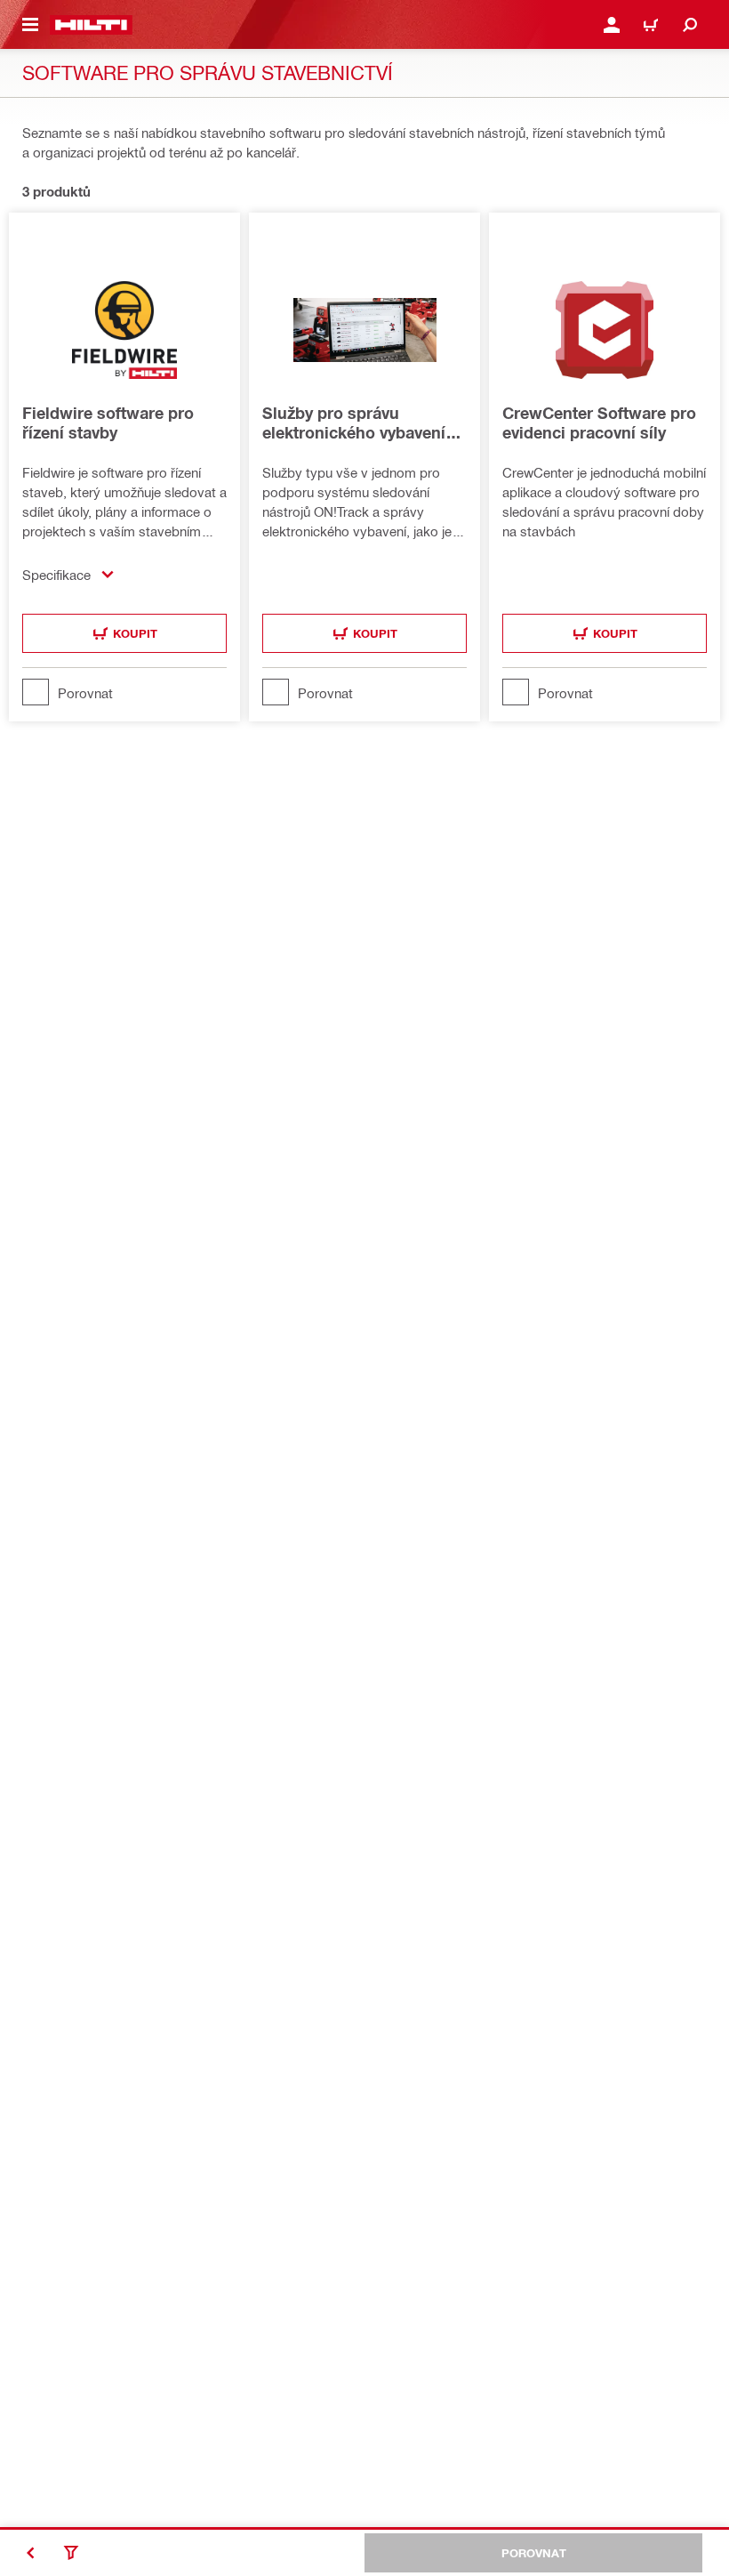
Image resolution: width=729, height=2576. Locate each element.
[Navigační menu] (30, 25)
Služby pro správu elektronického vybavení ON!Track (354, 423)
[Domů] (91, 25)
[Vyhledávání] (690, 25)
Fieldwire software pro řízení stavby (108, 423)
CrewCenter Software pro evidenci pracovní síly (599, 423)
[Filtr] (71, 2553)
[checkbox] (124, 692)
